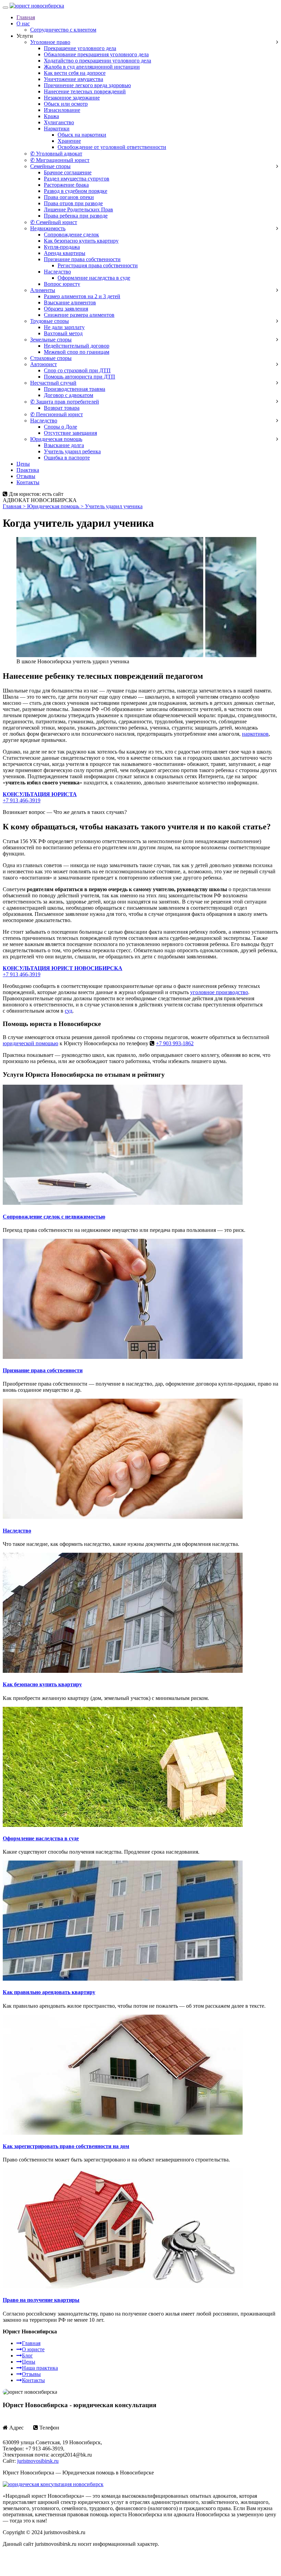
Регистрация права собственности (98, 265)
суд (69, 1011)
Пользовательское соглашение (38, 2556)
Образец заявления (66, 309)
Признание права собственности (82, 259)
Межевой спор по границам (77, 352)
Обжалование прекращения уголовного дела (96, 54)
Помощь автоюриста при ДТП (80, 377)
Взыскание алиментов (70, 302)
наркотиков (255, 734)
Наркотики (57, 129)
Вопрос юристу (62, 284)
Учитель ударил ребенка (72, 451)
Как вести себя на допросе (75, 73)
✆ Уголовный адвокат (56, 154)
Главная (26, 17)
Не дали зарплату (64, 327)
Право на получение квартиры (41, 2300)
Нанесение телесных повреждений (85, 91)
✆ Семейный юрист (54, 222)
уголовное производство (219, 992)
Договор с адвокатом (69, 395)
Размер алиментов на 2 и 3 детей (82, 296)
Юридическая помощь (56, 439)
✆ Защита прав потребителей (65, 402)
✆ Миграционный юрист (60, 160)
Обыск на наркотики (82, 135)
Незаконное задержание (72, 98)
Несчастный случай (53, 383)
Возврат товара (62, 408)
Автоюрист (44, 364)
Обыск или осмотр (66, 104)
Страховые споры (51, 358)
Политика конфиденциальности (112, 2556)
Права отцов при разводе (73, 203)
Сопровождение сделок (71, 235)
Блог (27, 2356)
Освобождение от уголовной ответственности (112, 147)
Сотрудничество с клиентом (63, 30)
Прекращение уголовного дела (80, 48)
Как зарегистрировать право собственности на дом (66, 2146)
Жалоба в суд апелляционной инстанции (92, 67)
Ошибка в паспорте (67, 458)
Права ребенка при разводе (76, 216)
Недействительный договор (77, 346)
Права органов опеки (69, 197)
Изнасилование (62, 110)
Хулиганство (59, 122)
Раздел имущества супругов (77, 179)
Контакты (28, 482)
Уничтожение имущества (74, 79)
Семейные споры (50, 166)
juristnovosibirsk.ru (38, 2461)
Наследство (57, 272)
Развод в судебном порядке (76, 191)
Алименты (43, 290)
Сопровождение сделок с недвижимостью (54, 1217)
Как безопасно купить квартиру (81, 241)
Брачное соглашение (68, 172)
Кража (51, 116)
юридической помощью (30, 1043)
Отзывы (26, 476)
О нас (23, 24)
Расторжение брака (66, 185)
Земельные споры (51, 340)
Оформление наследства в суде (94, 278)
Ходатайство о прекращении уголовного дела (97, 61)
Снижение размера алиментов (79, 315)
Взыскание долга (64, 445)
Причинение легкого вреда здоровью (87, 85)
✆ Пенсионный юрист (57, 414)
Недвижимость (48, 228)
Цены (23, 464)
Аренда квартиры (65, 253)
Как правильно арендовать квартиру (49, 1992)
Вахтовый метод (63, 333)
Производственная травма (75, 389)
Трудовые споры (50, 321)
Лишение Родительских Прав (78, 209)
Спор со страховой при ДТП (77, 370)
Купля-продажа (62, 247)
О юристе (33, 2349)
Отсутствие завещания (70, 433)
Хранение (69, 141)
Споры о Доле (60, 427)
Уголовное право (50, 42)
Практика (28, 470)
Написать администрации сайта (40, 2567)
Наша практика (40, 2368)
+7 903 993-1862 (175, 1043)
